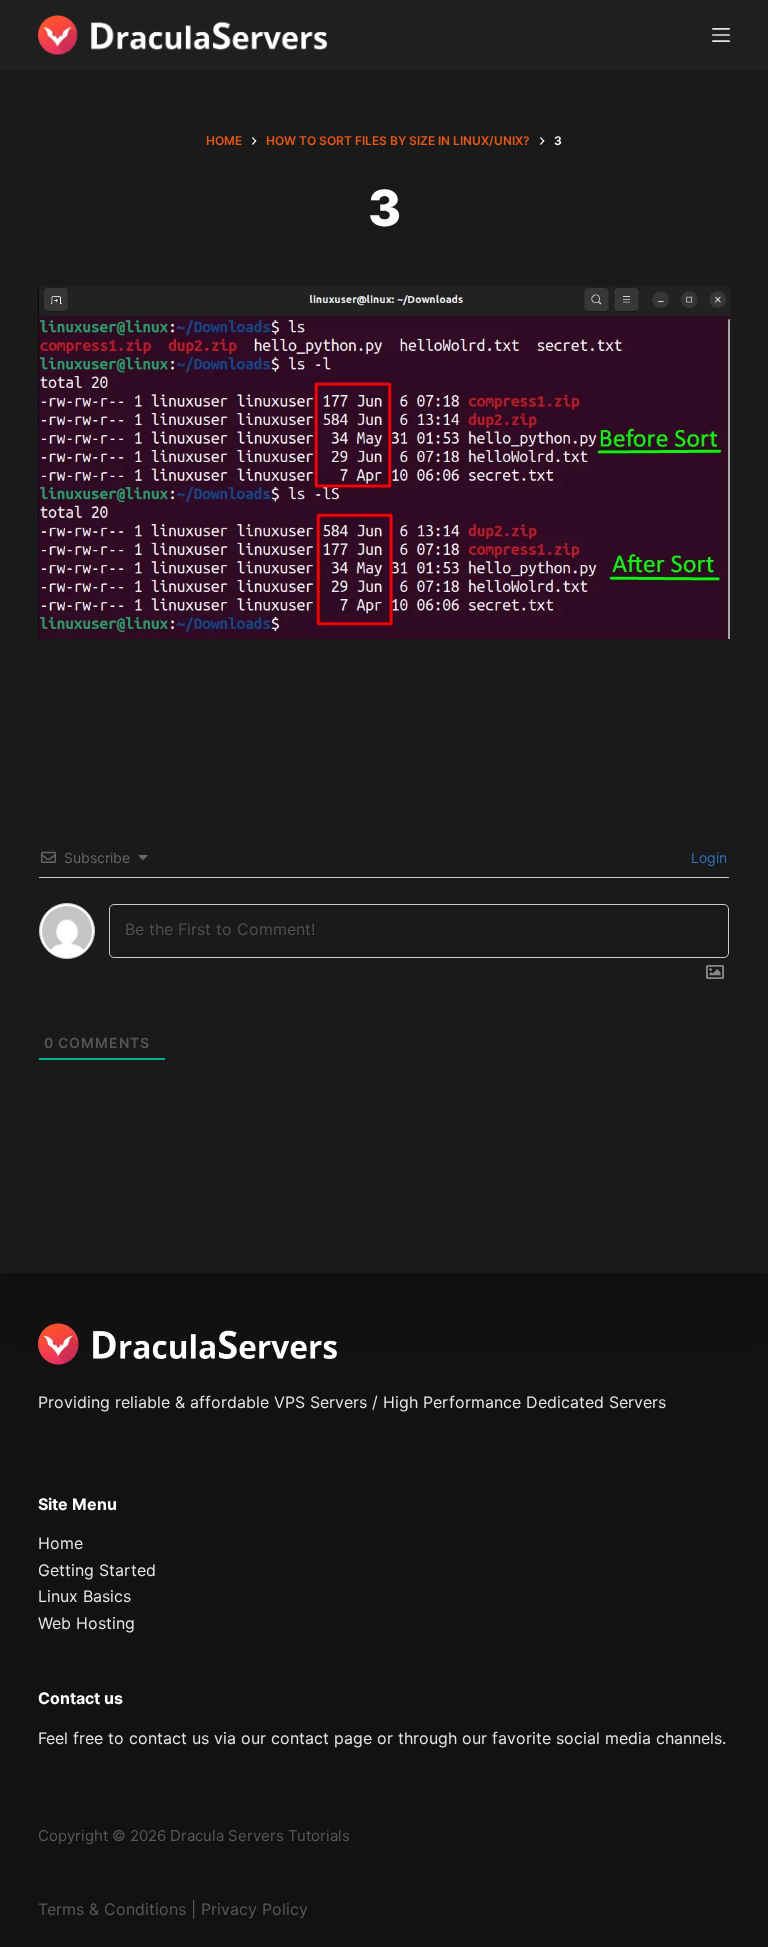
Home (60, 1543)
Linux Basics (84, 1596)
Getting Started (97, 1570)
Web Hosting (86, 1623)
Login (707, 857)
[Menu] (721, 35)
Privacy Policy (254, 1909)
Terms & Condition (108, 1909)
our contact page (306, 1738)
